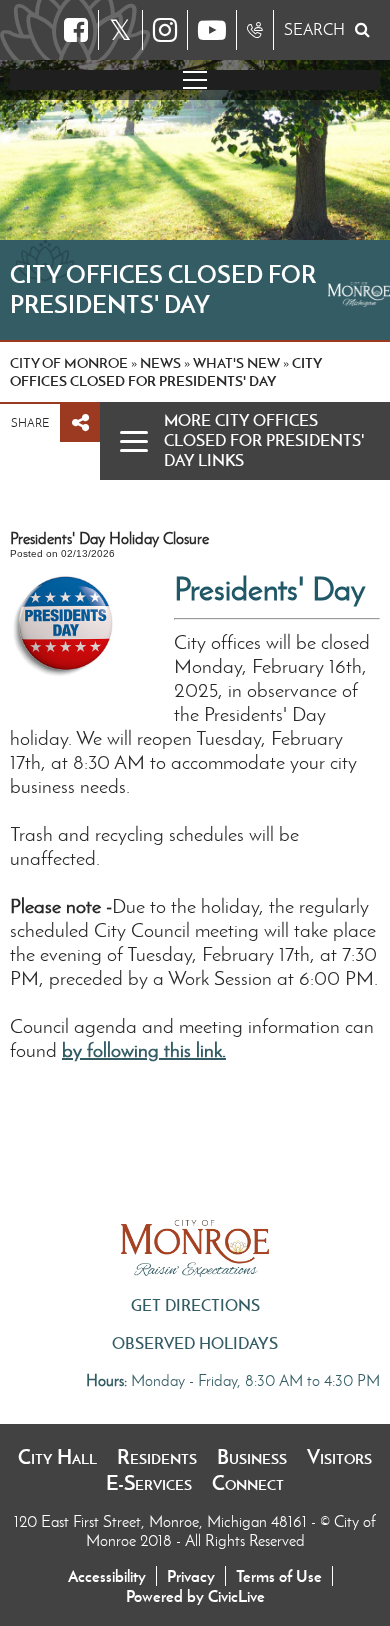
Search (314, 29)
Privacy (191, 1576)
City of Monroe (69, 363)
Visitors (339, 1457)
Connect (248, 1483)
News (160, 363)
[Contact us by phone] (255, 30)
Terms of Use (279, 1576)
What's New (236, 363)
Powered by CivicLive (195, 1596)
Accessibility (107, 1576)
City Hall (57, 1457)
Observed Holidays (195, 1343)
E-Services (149, 1483)
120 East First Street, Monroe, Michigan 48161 (162, 1521)
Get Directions (195, 1305)
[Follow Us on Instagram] (165, 30)
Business (252, 1457)
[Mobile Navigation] (195, 80)
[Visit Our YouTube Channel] (212, 30)
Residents (157, 1457)
